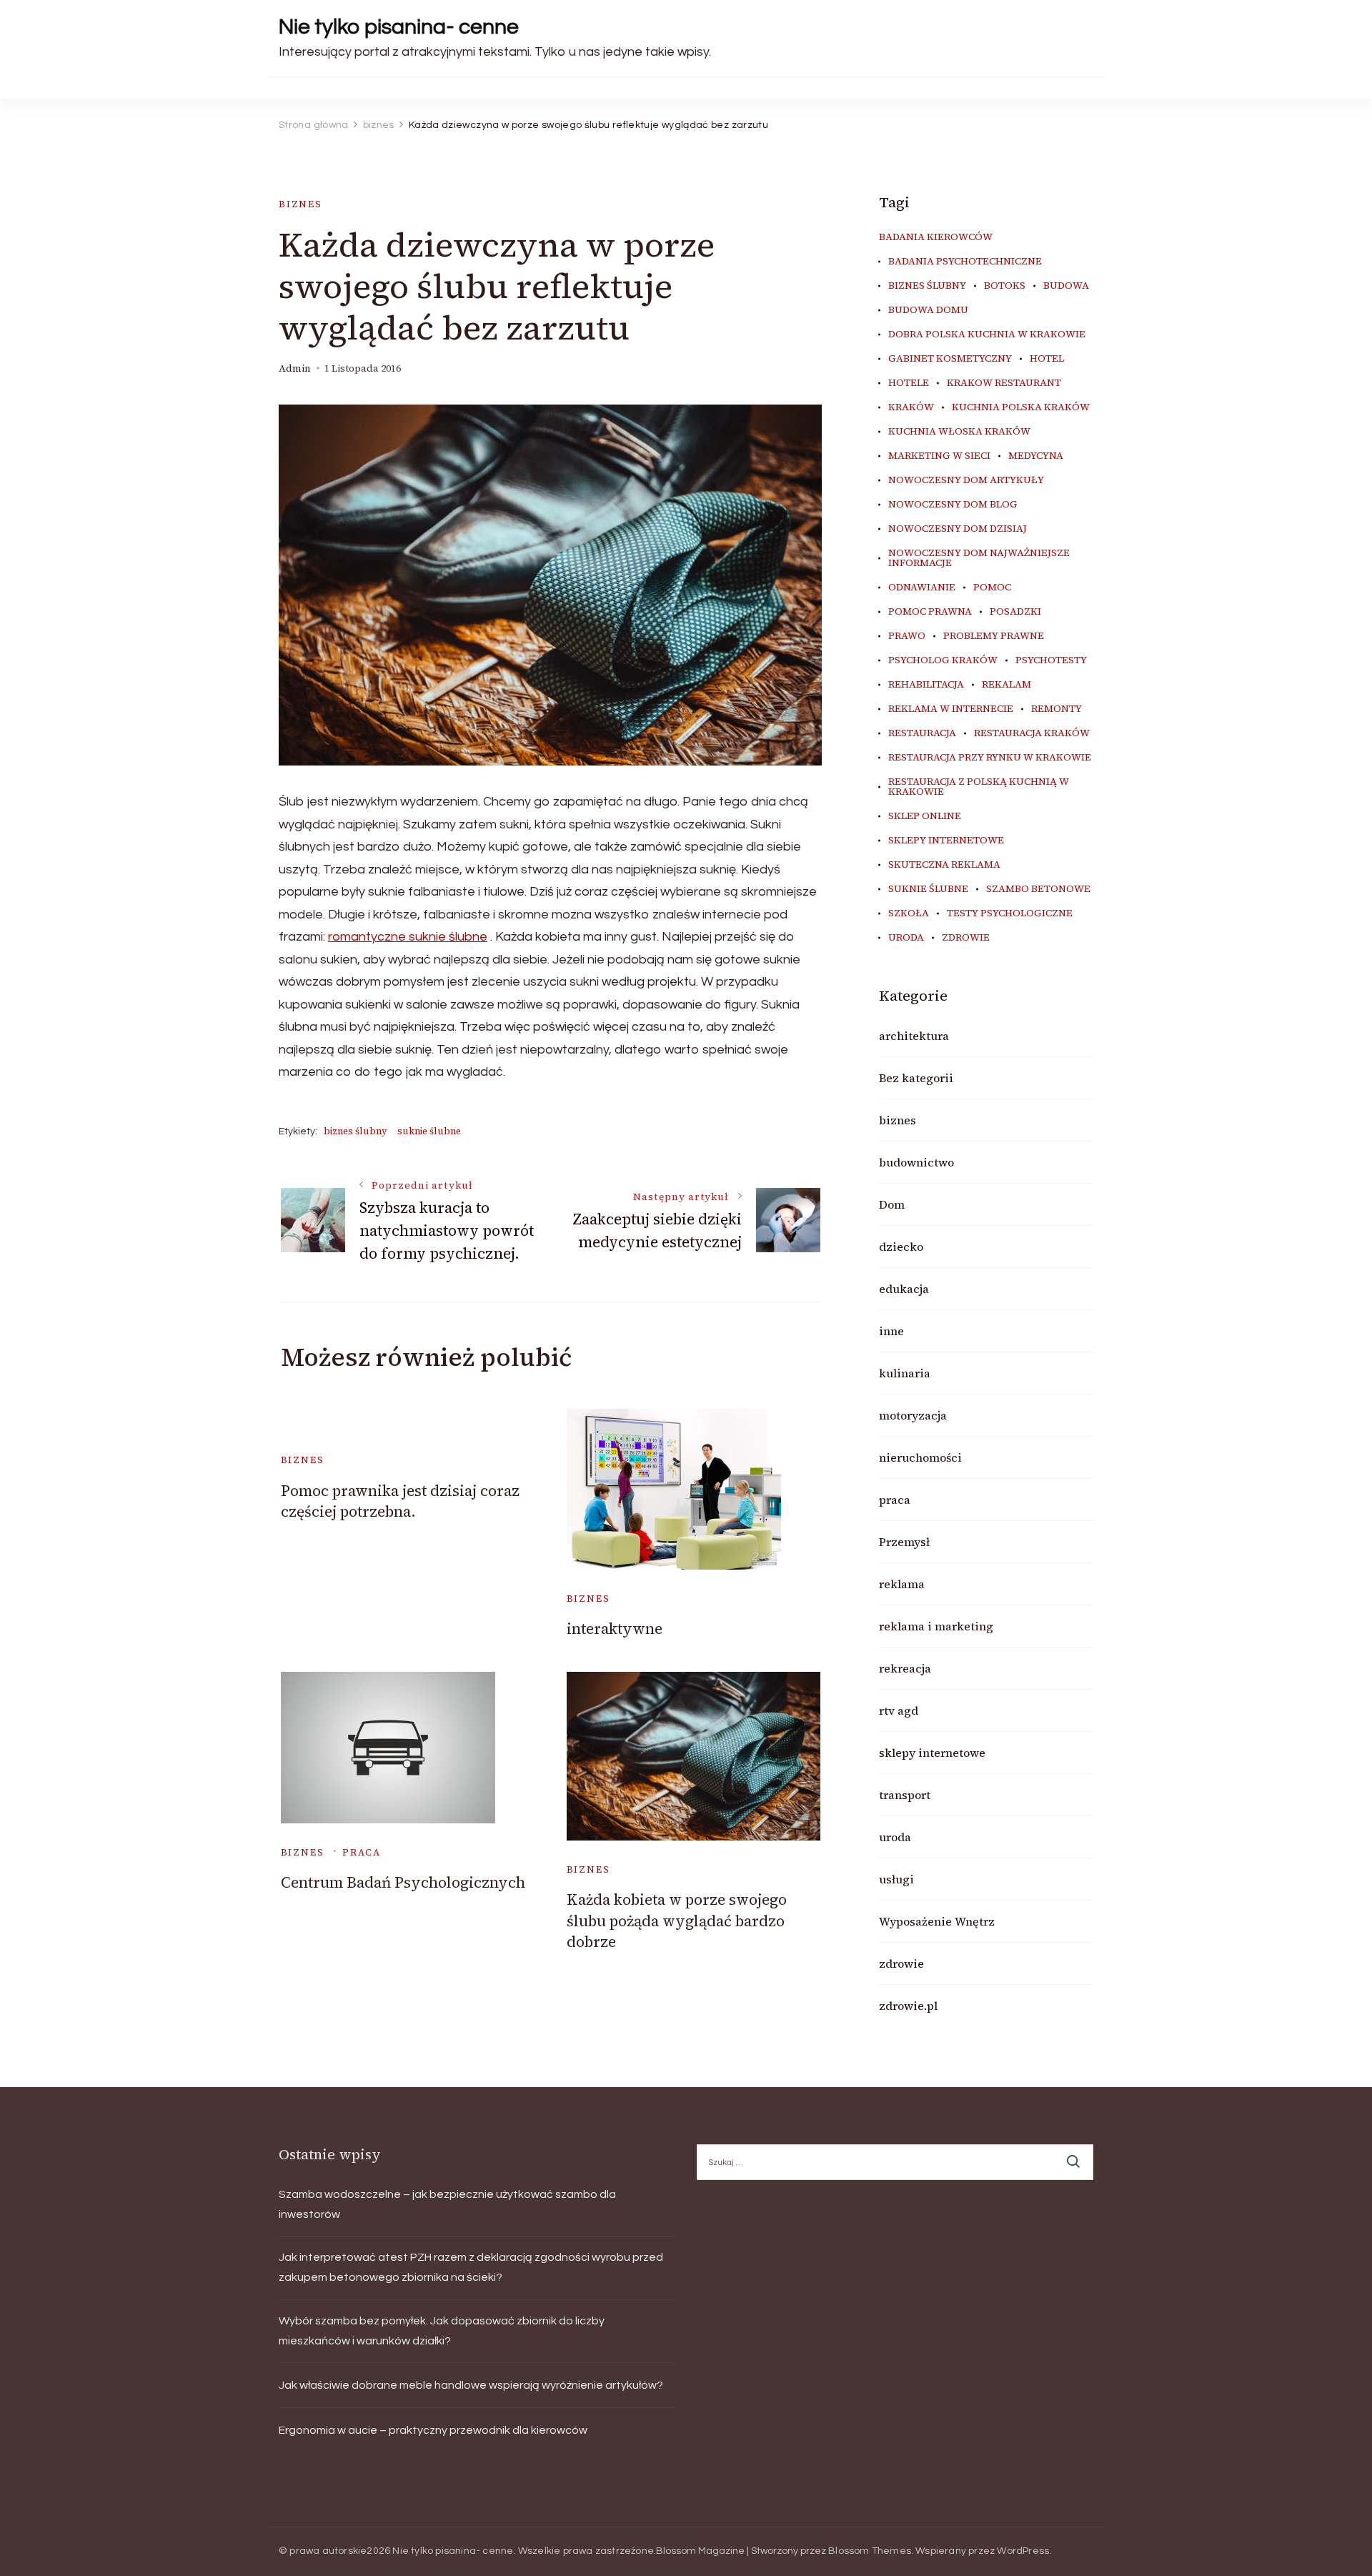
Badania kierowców (936, 237)
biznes (300, 204)
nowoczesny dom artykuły (966, 480)
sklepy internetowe (946, 841)
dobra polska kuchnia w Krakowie (987, 335)
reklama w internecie (951, 709)
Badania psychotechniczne (965, 262)
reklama (902, 1584)
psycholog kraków (943, 660)
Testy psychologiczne (1010, 913)
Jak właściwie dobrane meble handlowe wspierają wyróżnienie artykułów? (471, 2385)
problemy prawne (994, 636)
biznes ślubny (356, 1131)
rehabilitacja (926, 685)
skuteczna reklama (944, 865)
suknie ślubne (429, 1131)
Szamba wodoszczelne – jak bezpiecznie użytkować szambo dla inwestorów (447, 2204)
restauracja (922, 733)
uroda (906, 938)
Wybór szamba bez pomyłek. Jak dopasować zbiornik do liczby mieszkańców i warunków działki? (442, 2331)
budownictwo (916, 1162)
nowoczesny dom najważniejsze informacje (979, 558)
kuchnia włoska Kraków (959, 432)
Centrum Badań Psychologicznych (403, 1882)
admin (295, 368)
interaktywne (615, 1629)
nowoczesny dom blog (953, 505)
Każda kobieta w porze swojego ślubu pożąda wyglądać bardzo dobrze (677, 1921)
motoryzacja (913, 1415)
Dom (892, 1204)
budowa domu (928, 310)
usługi (896, 1879)
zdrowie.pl (908, 2006)
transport (905, 1795)
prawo (907, 636)
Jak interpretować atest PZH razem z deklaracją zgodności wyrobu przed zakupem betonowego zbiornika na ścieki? (471, 2267)
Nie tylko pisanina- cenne (399, 27)
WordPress (1023, 2551)
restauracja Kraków (1032, 733)
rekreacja (905, 1668)
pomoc (992, 588)
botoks (1005, 286)
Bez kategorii (916, 1078)
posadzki (1015, 612)
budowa (1066, 286)
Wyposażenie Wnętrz (937, 1921)
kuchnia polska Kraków (1021, 407)
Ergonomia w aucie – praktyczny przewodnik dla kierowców (433, 2430)
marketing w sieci (939, 456)
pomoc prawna (930, 612)
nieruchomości (920, 1457)
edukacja (904, 1289)
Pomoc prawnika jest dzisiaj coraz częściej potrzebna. (400, 1501)
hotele (909, 383)
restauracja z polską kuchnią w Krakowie (979, 787)
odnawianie (922, 588)
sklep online (925, 816)
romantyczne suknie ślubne (408, 937)
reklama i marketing (936, 1626)
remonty (1057, 709)
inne (891, 1331)
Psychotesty (1051, 660)
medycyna (1036, 456)
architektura (914, 1036)
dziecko (901, 1247)
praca (361, 1852)
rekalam (1006, 685)
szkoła (909, 913)
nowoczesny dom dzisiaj (958, 529)
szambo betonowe (1038, 889)
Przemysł (904, 1542)
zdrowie (966, 938)
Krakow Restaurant (1004, 383)
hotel (1047, 359)
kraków (911, 407)
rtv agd (899, 1710)
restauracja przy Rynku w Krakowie (990, 758)
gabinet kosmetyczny (950, 359)
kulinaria (905, 1373)
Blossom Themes (870, 2551)
